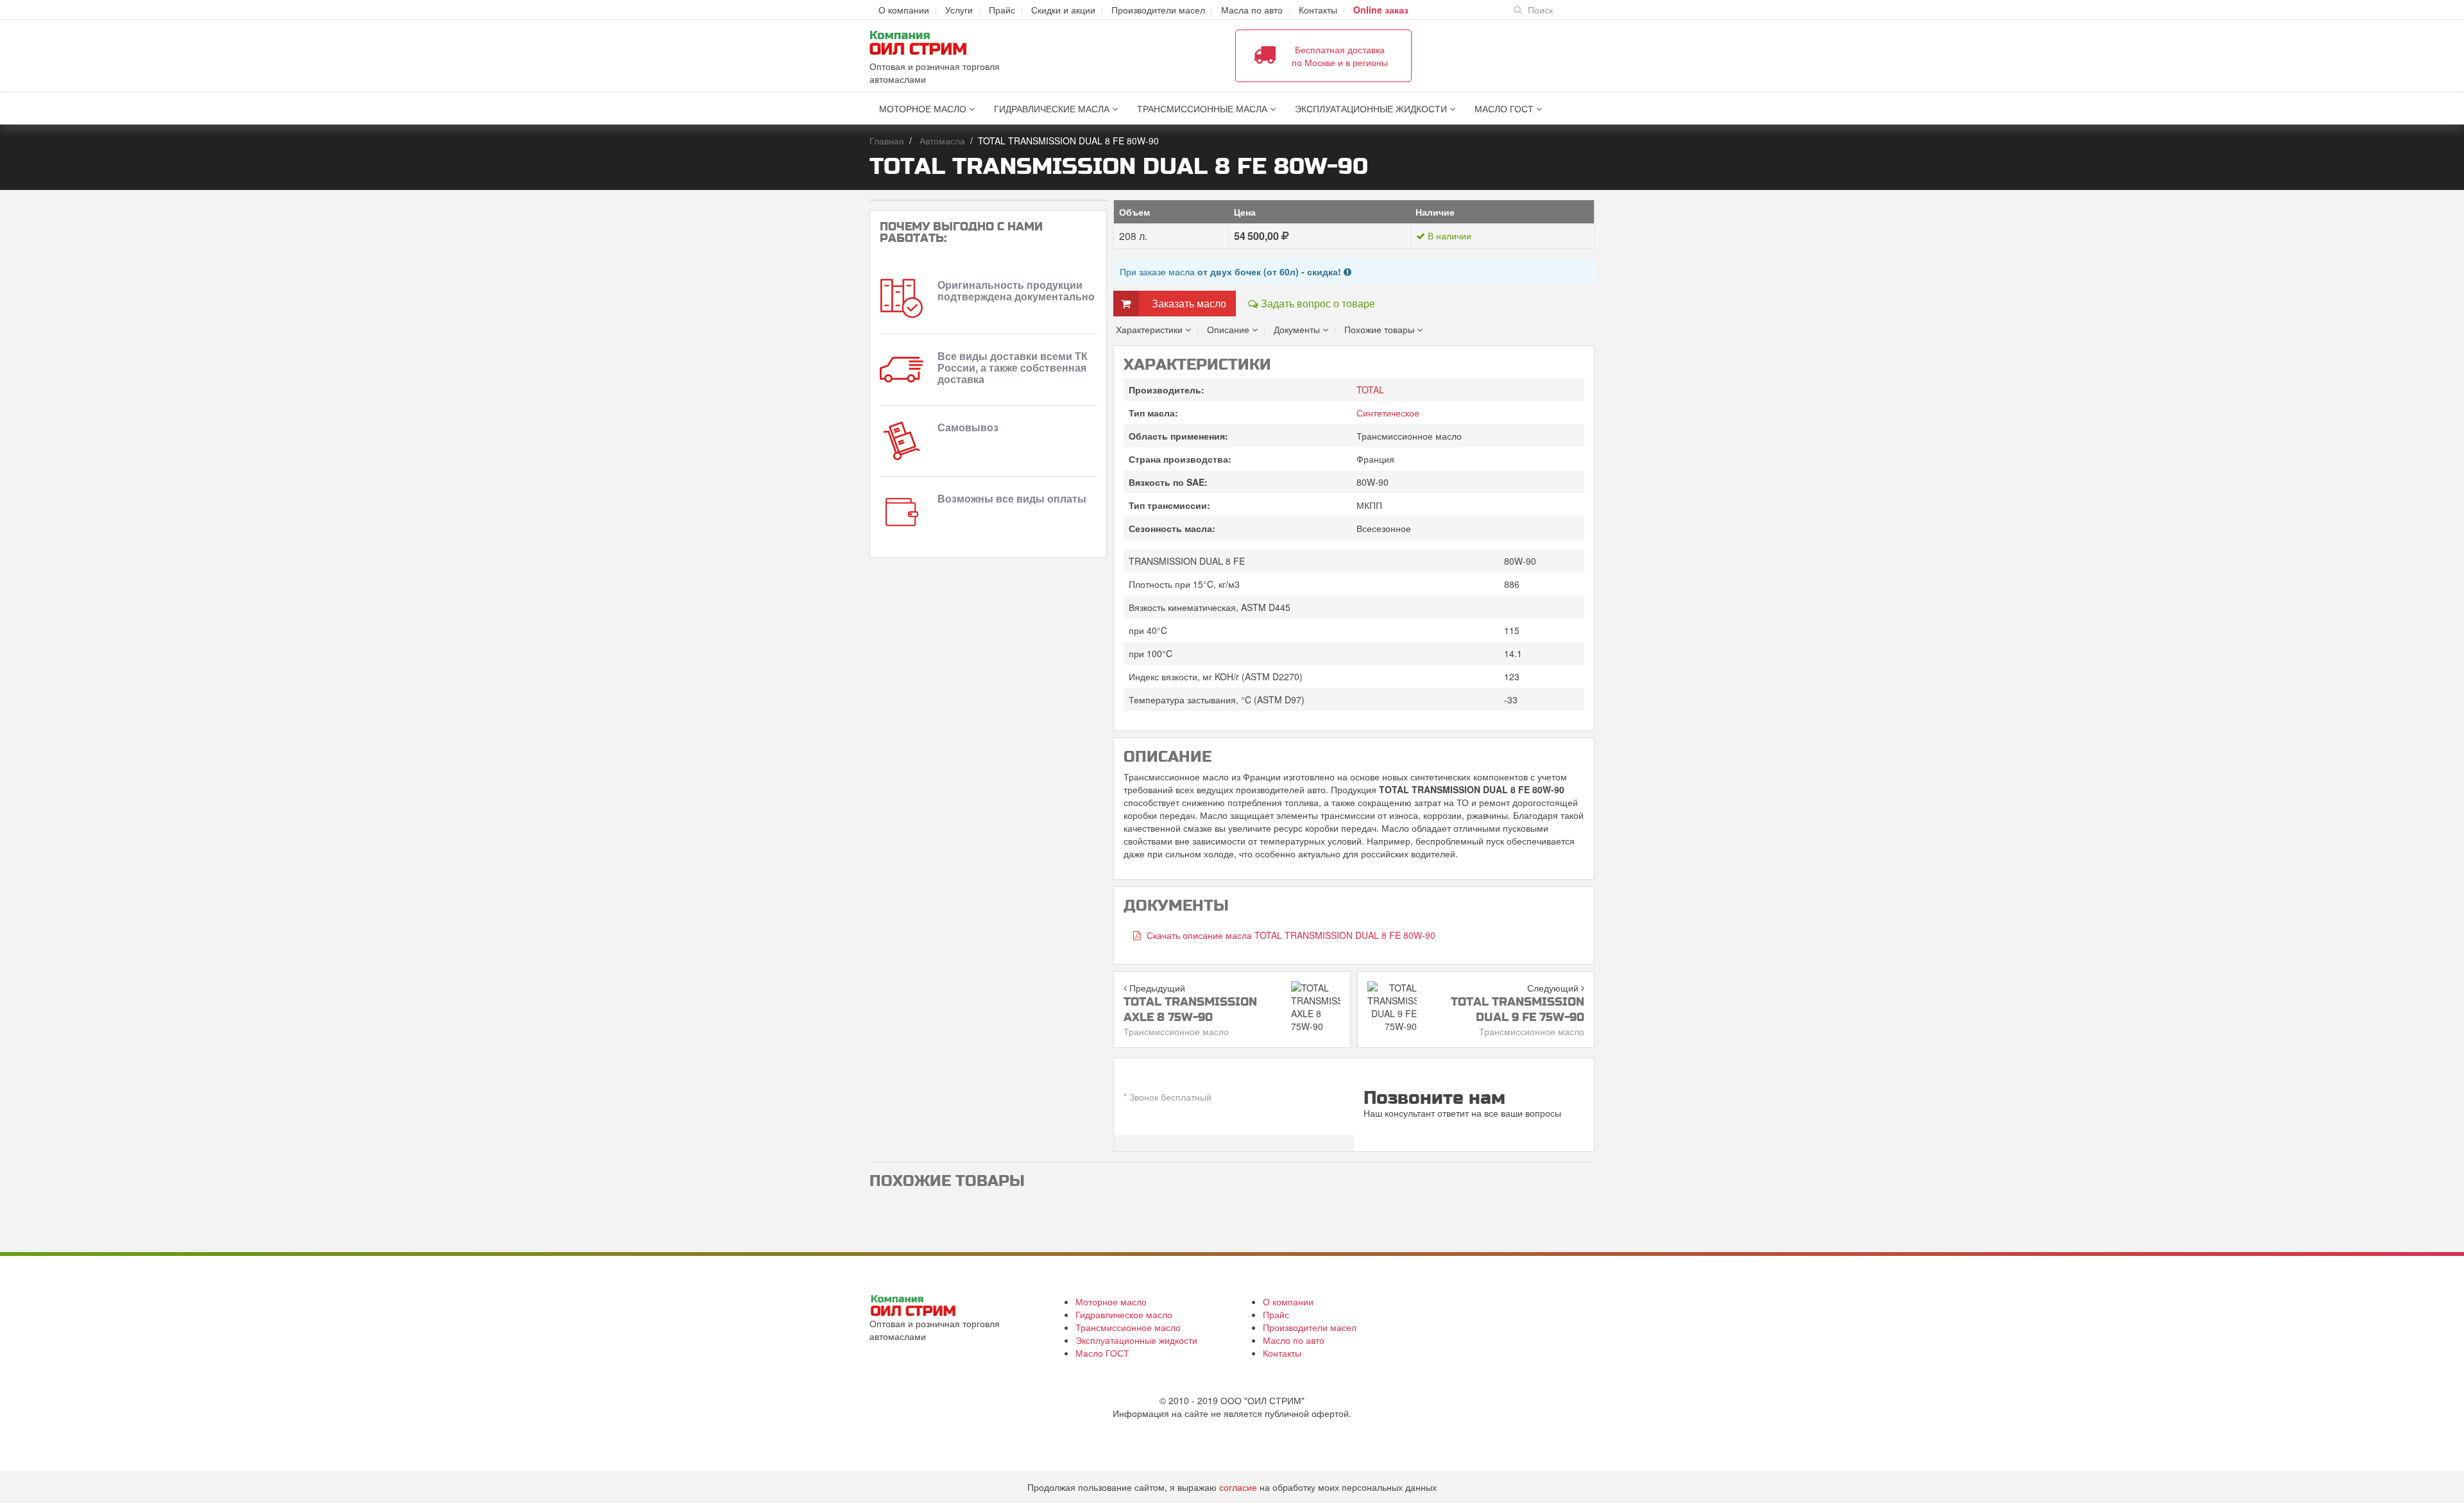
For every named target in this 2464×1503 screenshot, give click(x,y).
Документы (1298, 329)
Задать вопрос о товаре (1317, 303)
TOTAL (1370, 390)
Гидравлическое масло (1124, 1314)
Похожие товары (1381, 329)
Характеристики (1151, 329)
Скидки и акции (1063, 10)
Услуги (959, 10)
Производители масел (1158, 10)
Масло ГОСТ (1505, 108)
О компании (904, 10)
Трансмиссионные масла (1203, 108)
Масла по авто (1252, 10)
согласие (1238, 1487)
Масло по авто (1294, 1340)
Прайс (1002, 10)
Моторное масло (924, 108)
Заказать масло (1189, 303)
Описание (1229, 329)
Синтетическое (1388, 413)
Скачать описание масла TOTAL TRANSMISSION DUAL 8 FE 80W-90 (1290, 935)
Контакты (1318, 10)
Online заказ (1381, 10)
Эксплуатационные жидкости (1372, 108)
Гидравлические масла (1053, 108)
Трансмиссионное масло (1128, 1327)
